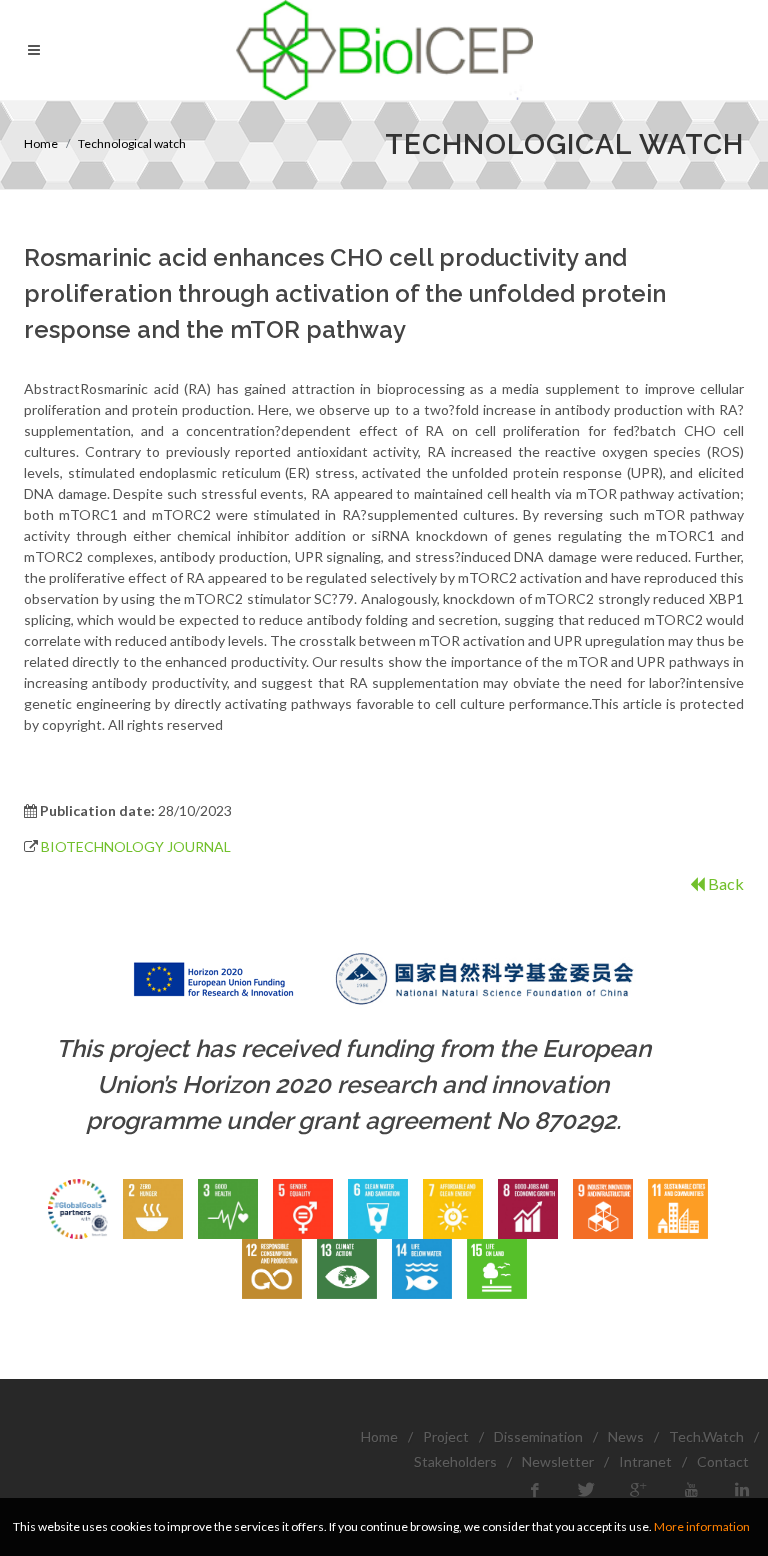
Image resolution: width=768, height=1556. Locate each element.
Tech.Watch (706, 1436)
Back (724, 883)
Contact (723, 1461)
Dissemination (538, 1436)
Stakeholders (455, 1461)
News (626, 1436)
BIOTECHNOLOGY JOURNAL (136, 846)
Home (41, 143)
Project (446, 1436)
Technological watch (132, 143)
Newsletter (558, 1461)
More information (702, 1526)
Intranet (645, 1461)
